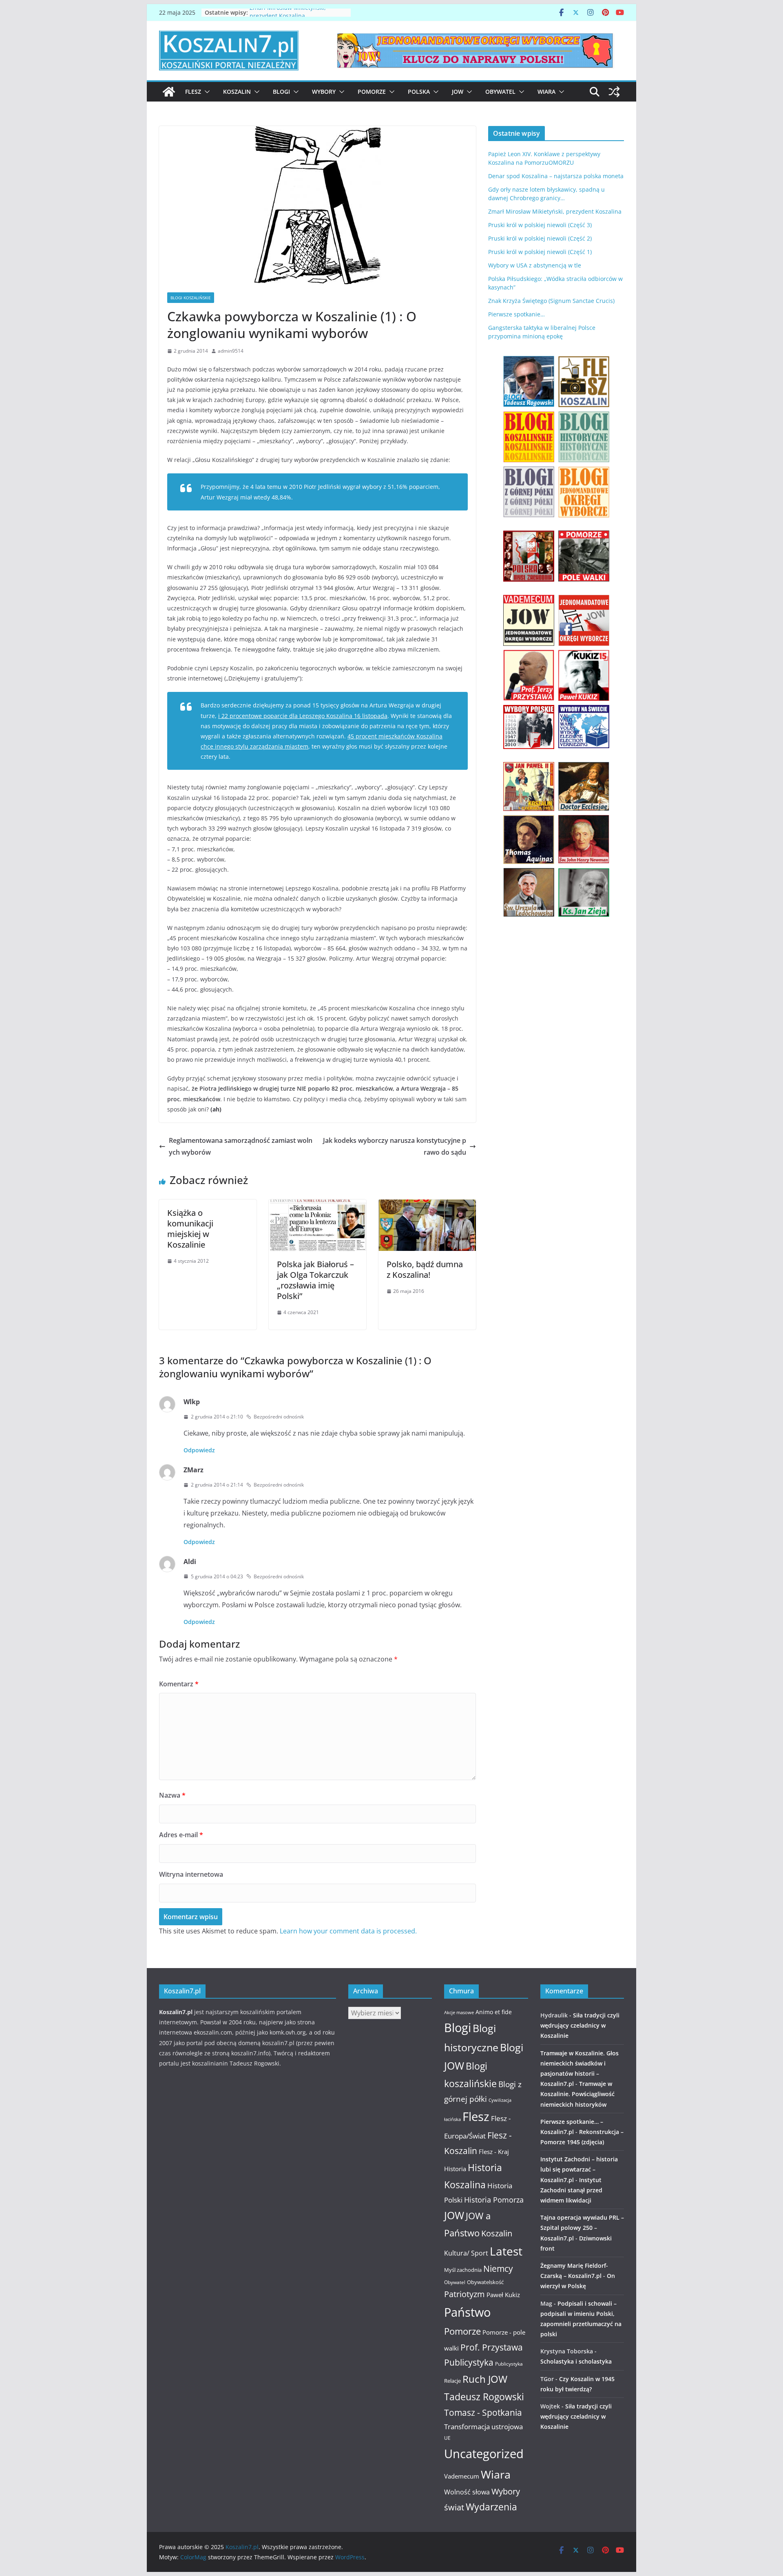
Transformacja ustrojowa (483, 2427)
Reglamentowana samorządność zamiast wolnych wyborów (241, 1146)
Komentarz (179, 1684)
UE (447, 2438)
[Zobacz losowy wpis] (614, 92)
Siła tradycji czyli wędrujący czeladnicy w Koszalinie (580, 2025)
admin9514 (231, 351)
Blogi (281, 92)
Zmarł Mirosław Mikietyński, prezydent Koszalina (288, 17)
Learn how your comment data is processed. (348, 1931)
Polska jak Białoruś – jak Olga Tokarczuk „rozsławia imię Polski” (315, 1280)
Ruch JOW (485, 2379)
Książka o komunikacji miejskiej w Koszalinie (190, 1229)
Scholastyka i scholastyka (576, 2361)
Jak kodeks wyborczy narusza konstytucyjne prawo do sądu (395, 1146)
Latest (506, 2251)
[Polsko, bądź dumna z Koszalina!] (427, 1205)
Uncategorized (484, 2453)
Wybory (324, 92)
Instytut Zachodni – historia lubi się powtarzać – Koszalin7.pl (579, 2169)
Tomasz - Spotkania (483, 2413)
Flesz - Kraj (494, 2152)
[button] (206, 92)
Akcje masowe (459, 2013)
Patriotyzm (464, 2294)
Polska (419, 92)
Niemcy (498, 2269)
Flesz (193, 92)
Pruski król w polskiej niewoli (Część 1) (540, 252)
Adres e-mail (181, 1835)
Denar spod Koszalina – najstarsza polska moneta (556, 176)
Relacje (452, 2381)
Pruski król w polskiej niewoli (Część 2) (540, 238)
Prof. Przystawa (492, 2347)
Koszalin (237, 92)
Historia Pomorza (494, 2199)
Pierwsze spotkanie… (516, 314)
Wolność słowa (467, 2492)
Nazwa (172, 1795)
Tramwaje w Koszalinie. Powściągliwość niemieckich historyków (577, 2094)
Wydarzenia (491, 2507)
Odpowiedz (199, 1450)
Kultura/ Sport (466, 2253)
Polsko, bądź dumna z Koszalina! (425, 1269)
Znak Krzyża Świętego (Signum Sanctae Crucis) (551, 301)
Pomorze (372, 92)
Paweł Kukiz (503, 2295)
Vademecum (462, 2476)
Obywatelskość (485, 2282)
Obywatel (500, 92)
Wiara (546, 92)
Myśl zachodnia (463, 2270)
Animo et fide (494, 2012)
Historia (455, 2169)
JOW (458, 92)
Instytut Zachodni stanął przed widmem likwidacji (571, 2190)
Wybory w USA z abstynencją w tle (535, 265)
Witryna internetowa (191, 1874)
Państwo (467, 2312)
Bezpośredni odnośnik (279, 1417)
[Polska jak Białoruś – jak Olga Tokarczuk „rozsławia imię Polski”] (317, 1205)
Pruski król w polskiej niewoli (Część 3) (540, 225)
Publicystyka (469, 2362)
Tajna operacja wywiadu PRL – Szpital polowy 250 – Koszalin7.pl (582, 2228)
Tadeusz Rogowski (484, 2397)
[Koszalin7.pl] (169, 92)
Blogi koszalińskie (191, 298)
